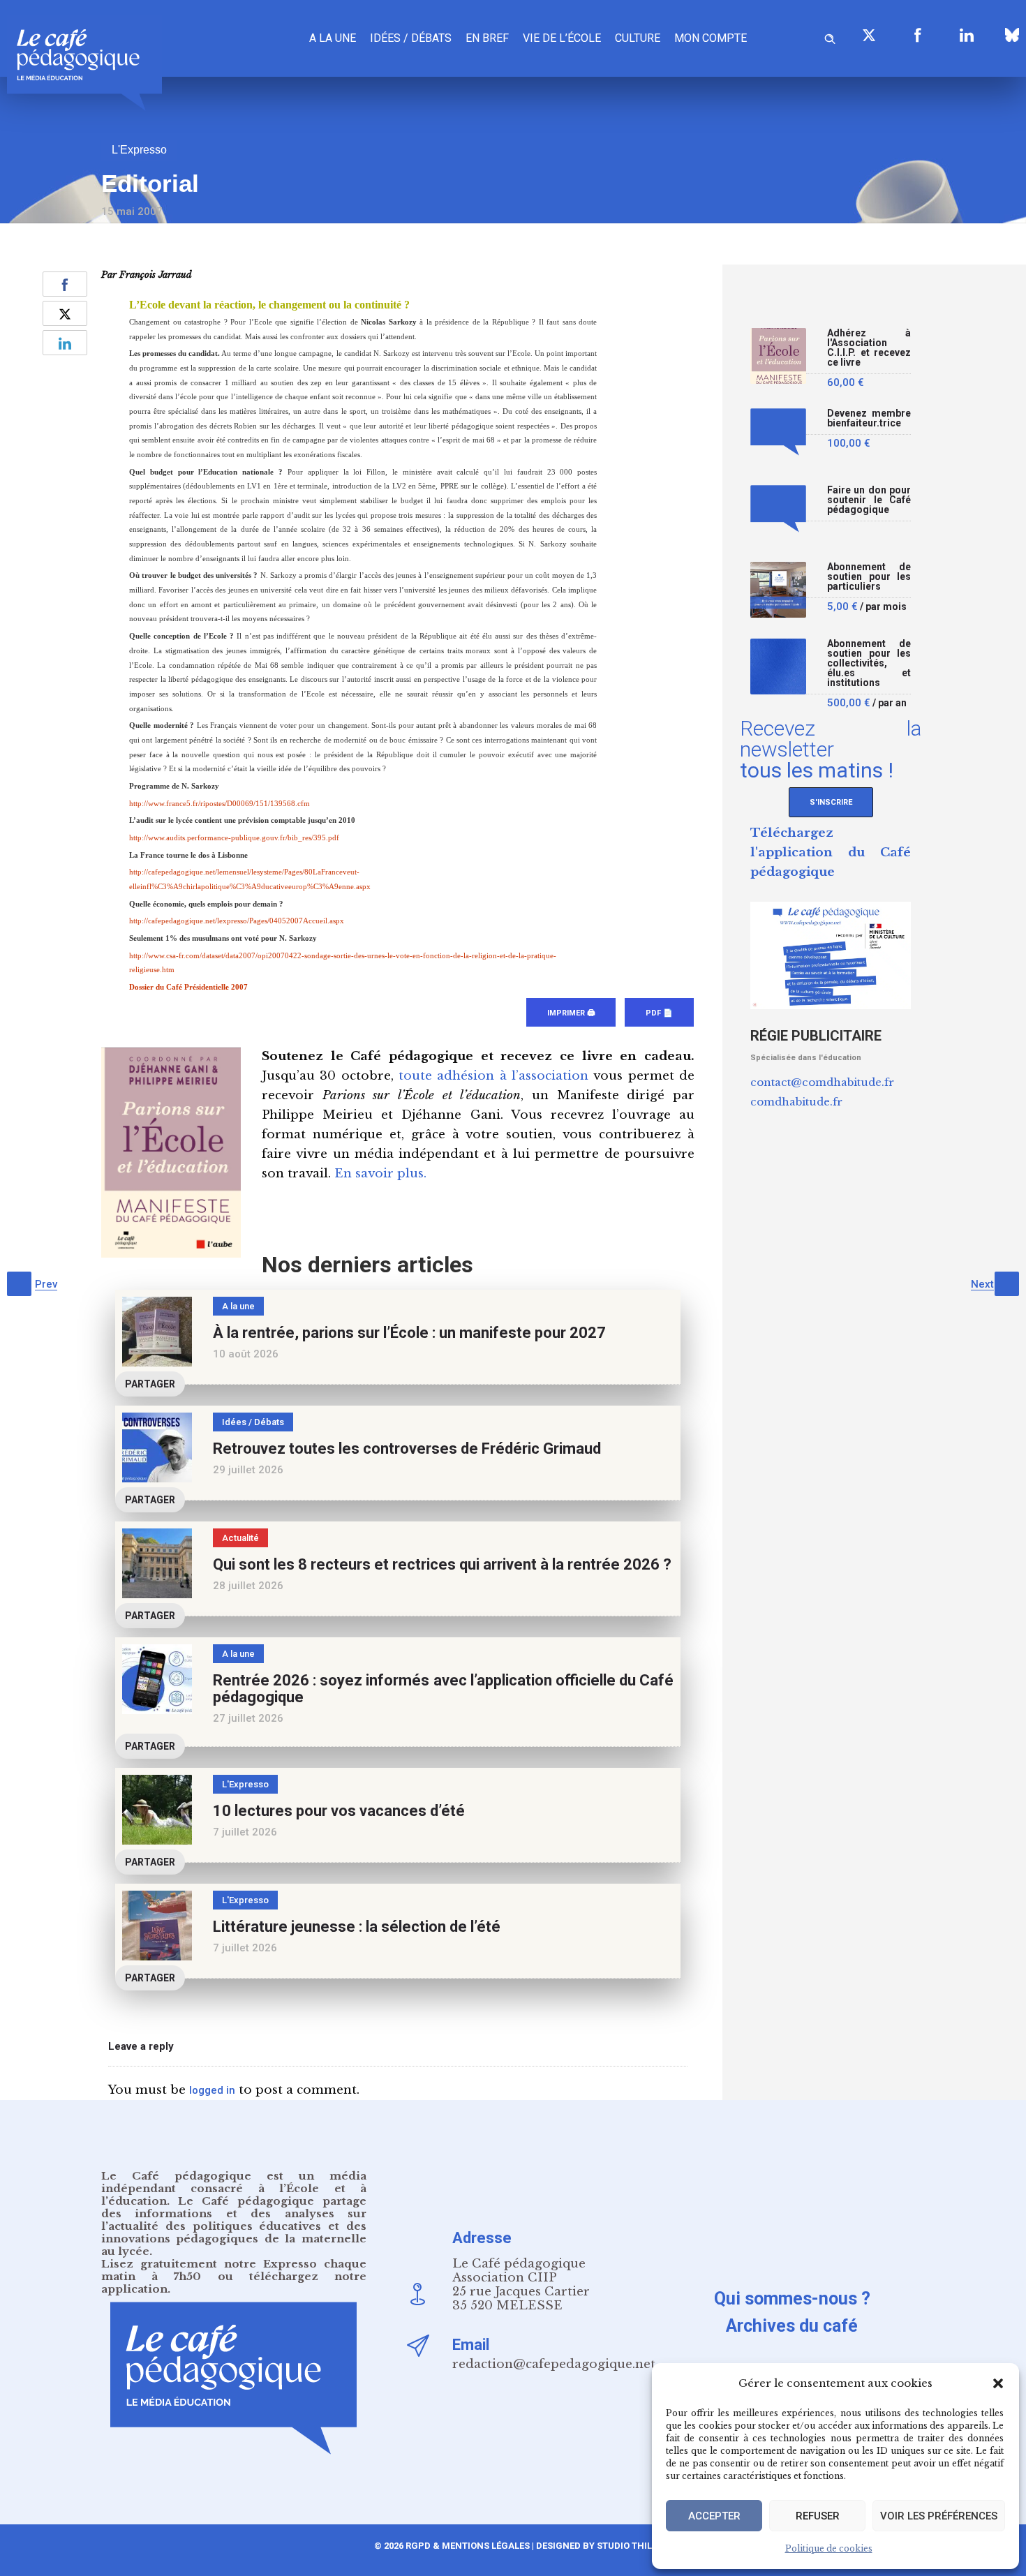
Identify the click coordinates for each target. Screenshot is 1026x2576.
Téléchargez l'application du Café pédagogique (831, 853)
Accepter (714, 2516)
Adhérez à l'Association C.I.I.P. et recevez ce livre (869, 348)
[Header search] (830, 37)
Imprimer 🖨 (571, 1013)
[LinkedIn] (967, 35)
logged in (212, 2090)
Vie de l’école (562, 38)
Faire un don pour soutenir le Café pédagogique (869, 500)
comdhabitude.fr (796, 1102)
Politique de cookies (829, 2548)
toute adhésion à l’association (493, 1076)
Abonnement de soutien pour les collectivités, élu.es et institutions (869, 663)
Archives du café (792, 2326)
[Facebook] (918, 35)
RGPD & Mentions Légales (468, 2546)
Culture (638, 38)
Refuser (818, 2516)
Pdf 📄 (659, 1013)
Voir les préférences (939, 2516)
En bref (487, 38)
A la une (333, 38)
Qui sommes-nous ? (792, 2299)
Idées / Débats (411, 38)
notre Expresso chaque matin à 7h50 (234, 2270)
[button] (998, 2383)
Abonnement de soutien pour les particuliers (869, 577)
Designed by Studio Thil (593, 2546)
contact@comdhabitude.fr (822, 1082)
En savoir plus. (380, 1174)
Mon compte (711, 38)
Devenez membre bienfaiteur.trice (869, 418)
